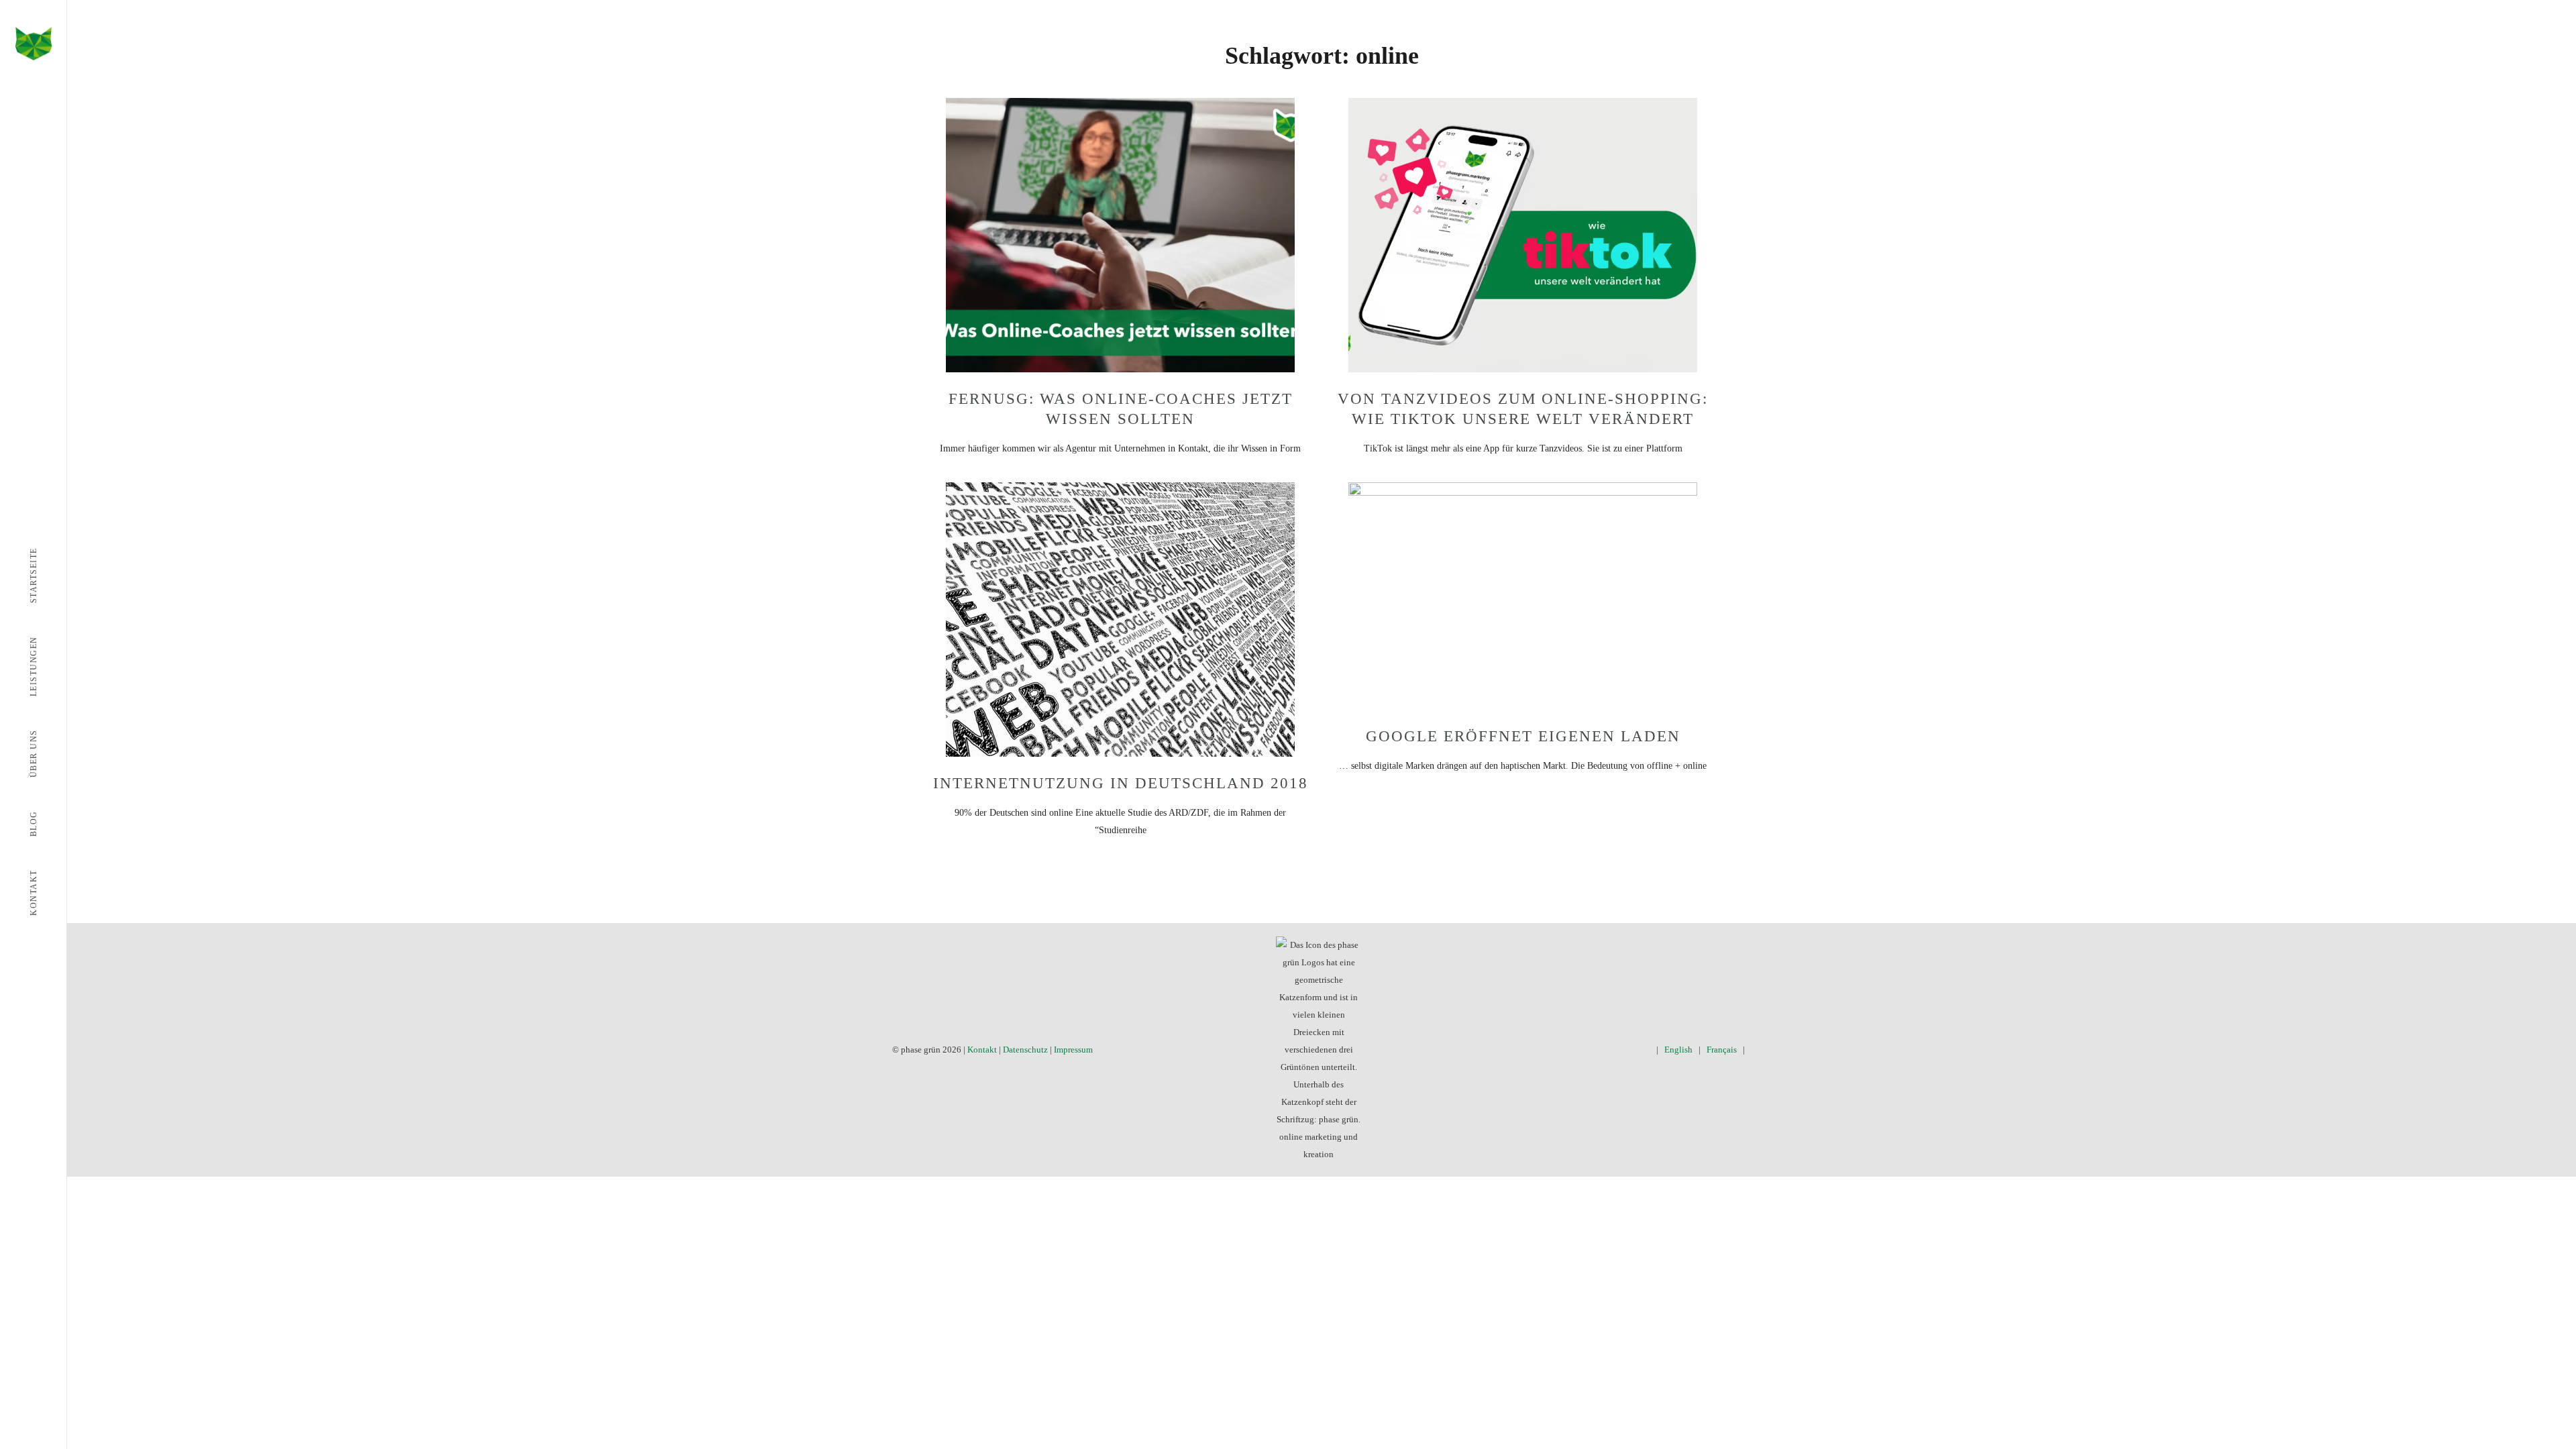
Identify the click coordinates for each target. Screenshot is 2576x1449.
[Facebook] (1567, 1050)
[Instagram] (1606, 1050)
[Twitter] (1586, 1050)
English (1678, 1050)
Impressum (1073, 1050)
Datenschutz (1025, 1050)
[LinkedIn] (1625, 1050)
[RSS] (1645, 1050)
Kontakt (982, 1050)
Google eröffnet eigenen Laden (1523, 736)
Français (1722, 1050)
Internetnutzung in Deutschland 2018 (1121, 783)
